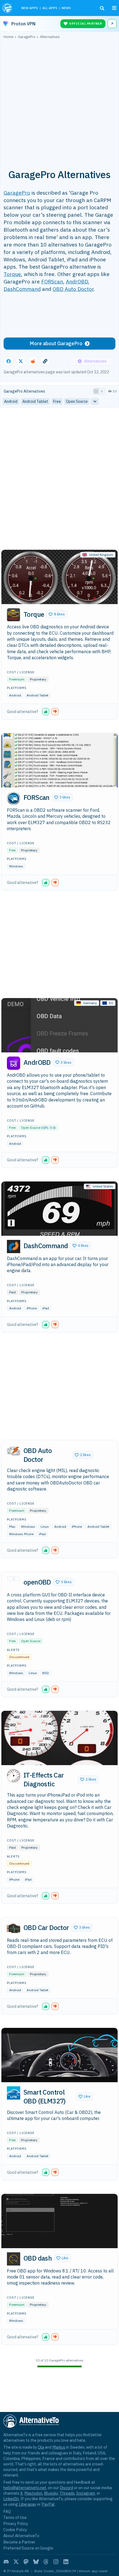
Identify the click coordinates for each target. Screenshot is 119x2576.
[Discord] (6, 2562)
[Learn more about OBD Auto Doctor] (14, 1451)
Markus (59, 2447)
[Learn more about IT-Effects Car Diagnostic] (14, 1776)
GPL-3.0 (48, 1128)
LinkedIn (11, 2499)
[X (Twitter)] (16, 2562)
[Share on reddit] (33, 361)
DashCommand (22, 289)
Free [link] (57, 401)
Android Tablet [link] (35, 401)
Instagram (86, 2493)
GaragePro (17, 193)
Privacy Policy (16, 2523)
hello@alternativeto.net (25, 2488)
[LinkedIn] (66, 2562)
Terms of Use (15, 2517)
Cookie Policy (15, 2530)
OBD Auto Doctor (73, 289)
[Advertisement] (59, 101)
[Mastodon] (26, 2562)
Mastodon (33, 2493)
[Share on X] (21, 361)
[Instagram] (56, 2562)
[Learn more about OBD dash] (14, 2259)
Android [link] (11, 401)
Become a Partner (19, 2542)
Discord (66, 2488)
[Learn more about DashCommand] (14, 1247)
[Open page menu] (114, 8)
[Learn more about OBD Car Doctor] (14, 1928)
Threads (67, 2493)
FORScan (52, 281)
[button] (57, 614)
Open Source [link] (77, 401)
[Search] (102, 8)
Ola (41, 2447)
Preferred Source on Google (28, 2548)
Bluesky (51, 2493)
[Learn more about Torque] (14, 615)
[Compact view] (102, 391)
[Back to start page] (8, 8)
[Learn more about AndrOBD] (14, 1063)
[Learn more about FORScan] (14, 798)
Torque (12, 274)
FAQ (7, 2511)
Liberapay (28, 2504)
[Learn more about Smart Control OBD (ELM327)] (14, 2093)
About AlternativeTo (21, 2536)
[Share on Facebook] (9, 361)
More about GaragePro (56, 343)
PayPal (48, 2504)
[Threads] (46, 2562)
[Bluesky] (36, 2562)
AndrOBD (77, 281)
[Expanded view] (96, 391)
